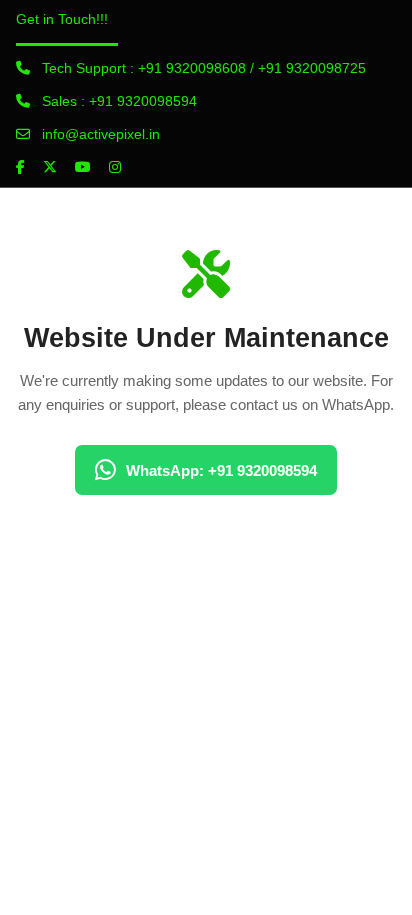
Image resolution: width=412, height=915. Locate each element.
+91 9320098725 (312, 68)
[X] (50, 167)
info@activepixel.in (101, 134)
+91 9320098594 (143, 101)
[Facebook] (20, 167)
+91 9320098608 (192, 68)
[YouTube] (83, 167)
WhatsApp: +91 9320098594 (221, 470)
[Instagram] (115, 167)
